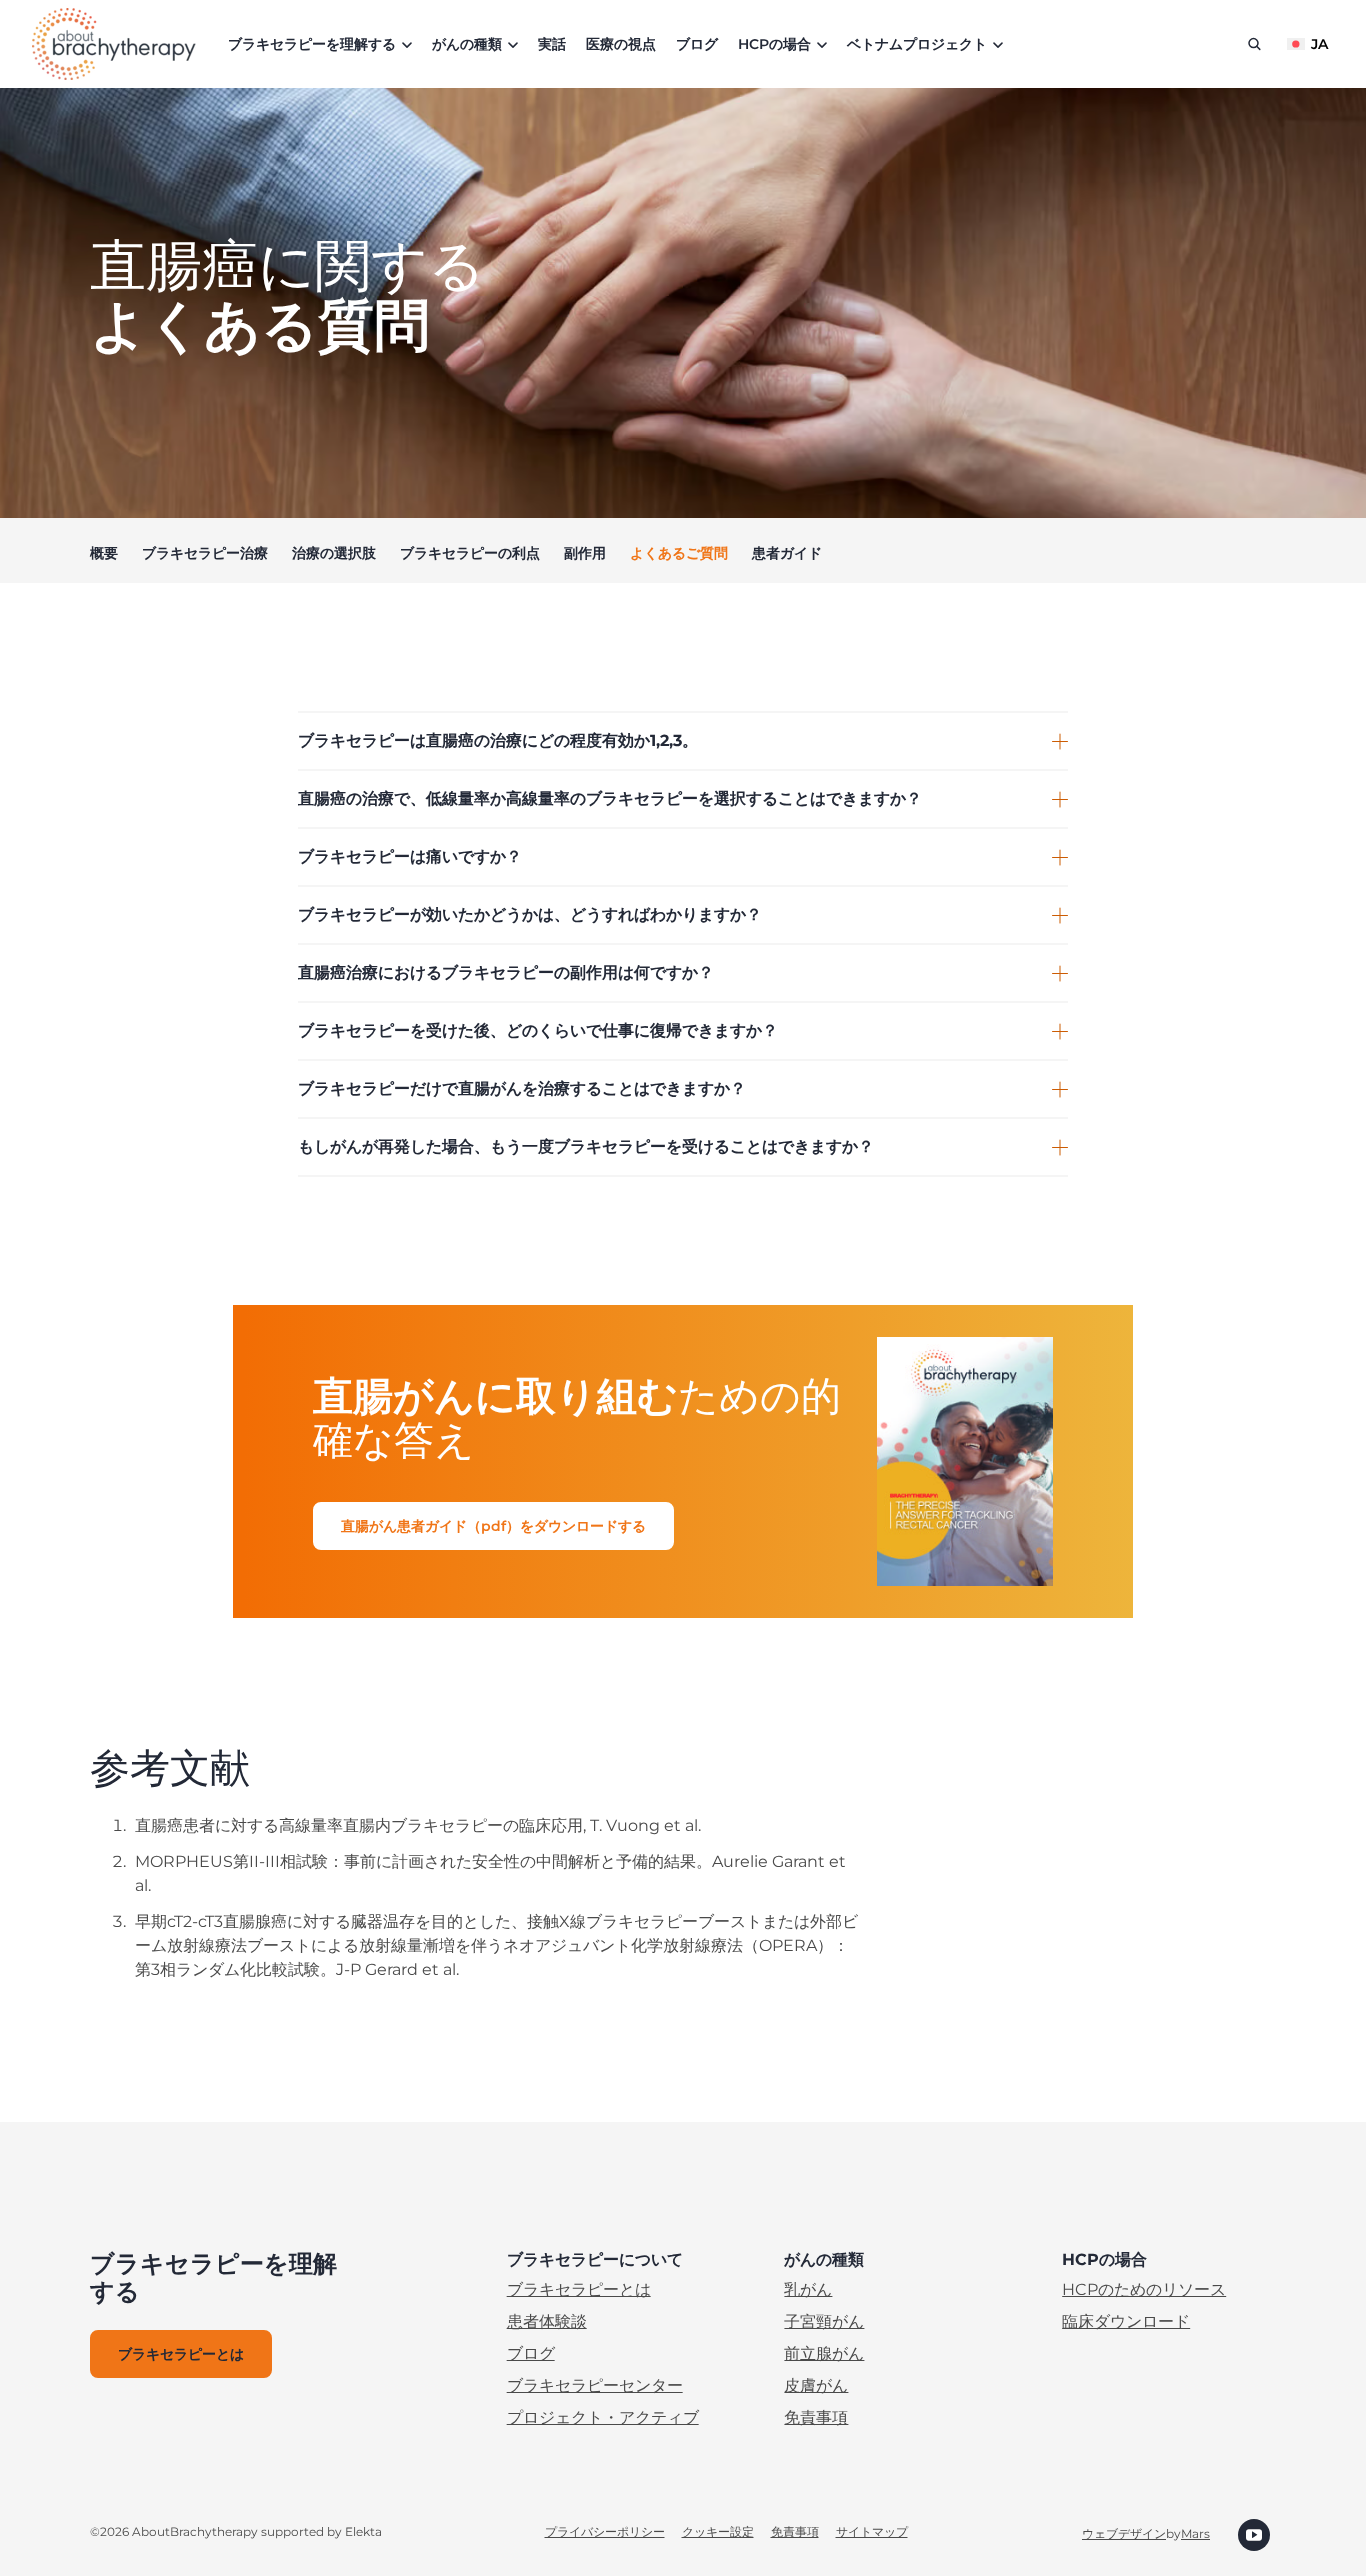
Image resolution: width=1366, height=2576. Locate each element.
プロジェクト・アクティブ (603, 2417)
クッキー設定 (718, 2531)
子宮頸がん (824, 2321)
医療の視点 (621, 44)
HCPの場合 (774, 44)
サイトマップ (872, 2531)
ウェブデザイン (1124, 2533)
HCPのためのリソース (1144, 2289)
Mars (1195, 2533)
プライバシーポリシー (605, 2531)
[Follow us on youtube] (1254, 2533)
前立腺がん (824, 2353)
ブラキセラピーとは (579, 2289)
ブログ (697, 44)
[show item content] (1060, 741)
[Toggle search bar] (1254, 44)
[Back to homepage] (114, 44)
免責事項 (816, 2417)
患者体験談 (547, 2321)
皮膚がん (816, 2385)
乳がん (808, 2289)
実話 (552, 44)
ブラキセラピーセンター (595, 2385)
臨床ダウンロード (1126, 2321)
